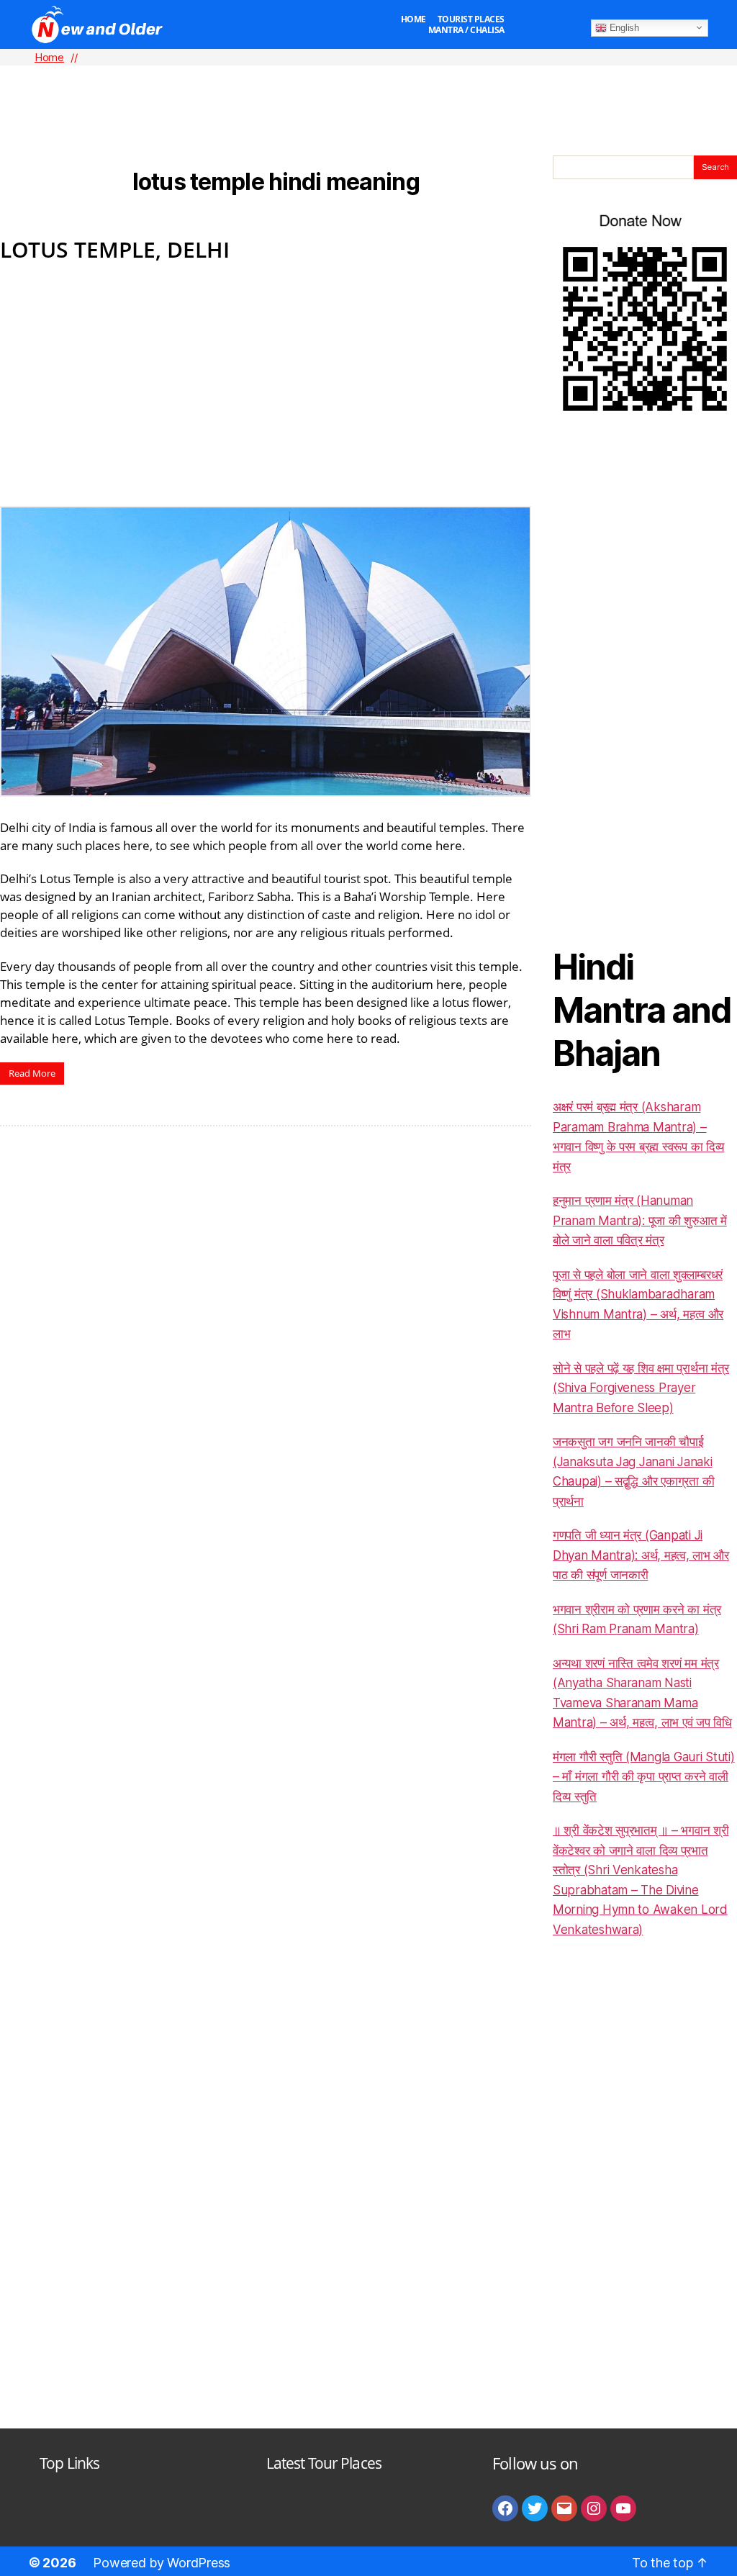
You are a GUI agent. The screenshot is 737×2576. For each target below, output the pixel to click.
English (623, 27)
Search (715, 167)
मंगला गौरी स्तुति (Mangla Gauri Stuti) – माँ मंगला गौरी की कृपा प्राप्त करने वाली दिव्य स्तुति (644, 1777)
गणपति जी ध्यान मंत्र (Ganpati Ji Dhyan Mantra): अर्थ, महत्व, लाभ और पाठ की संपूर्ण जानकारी (641, 1555)
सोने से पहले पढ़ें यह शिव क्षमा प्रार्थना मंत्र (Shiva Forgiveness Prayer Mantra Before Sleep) (641, 1388)
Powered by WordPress (162, 2563)
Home (413, 19)
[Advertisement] (368, 87)
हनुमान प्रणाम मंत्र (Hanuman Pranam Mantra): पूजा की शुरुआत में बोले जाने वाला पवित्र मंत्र (640, 1220)
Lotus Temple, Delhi (115, 249)
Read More (32, 1073)
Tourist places (471, 19)
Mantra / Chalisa (466, 30)
